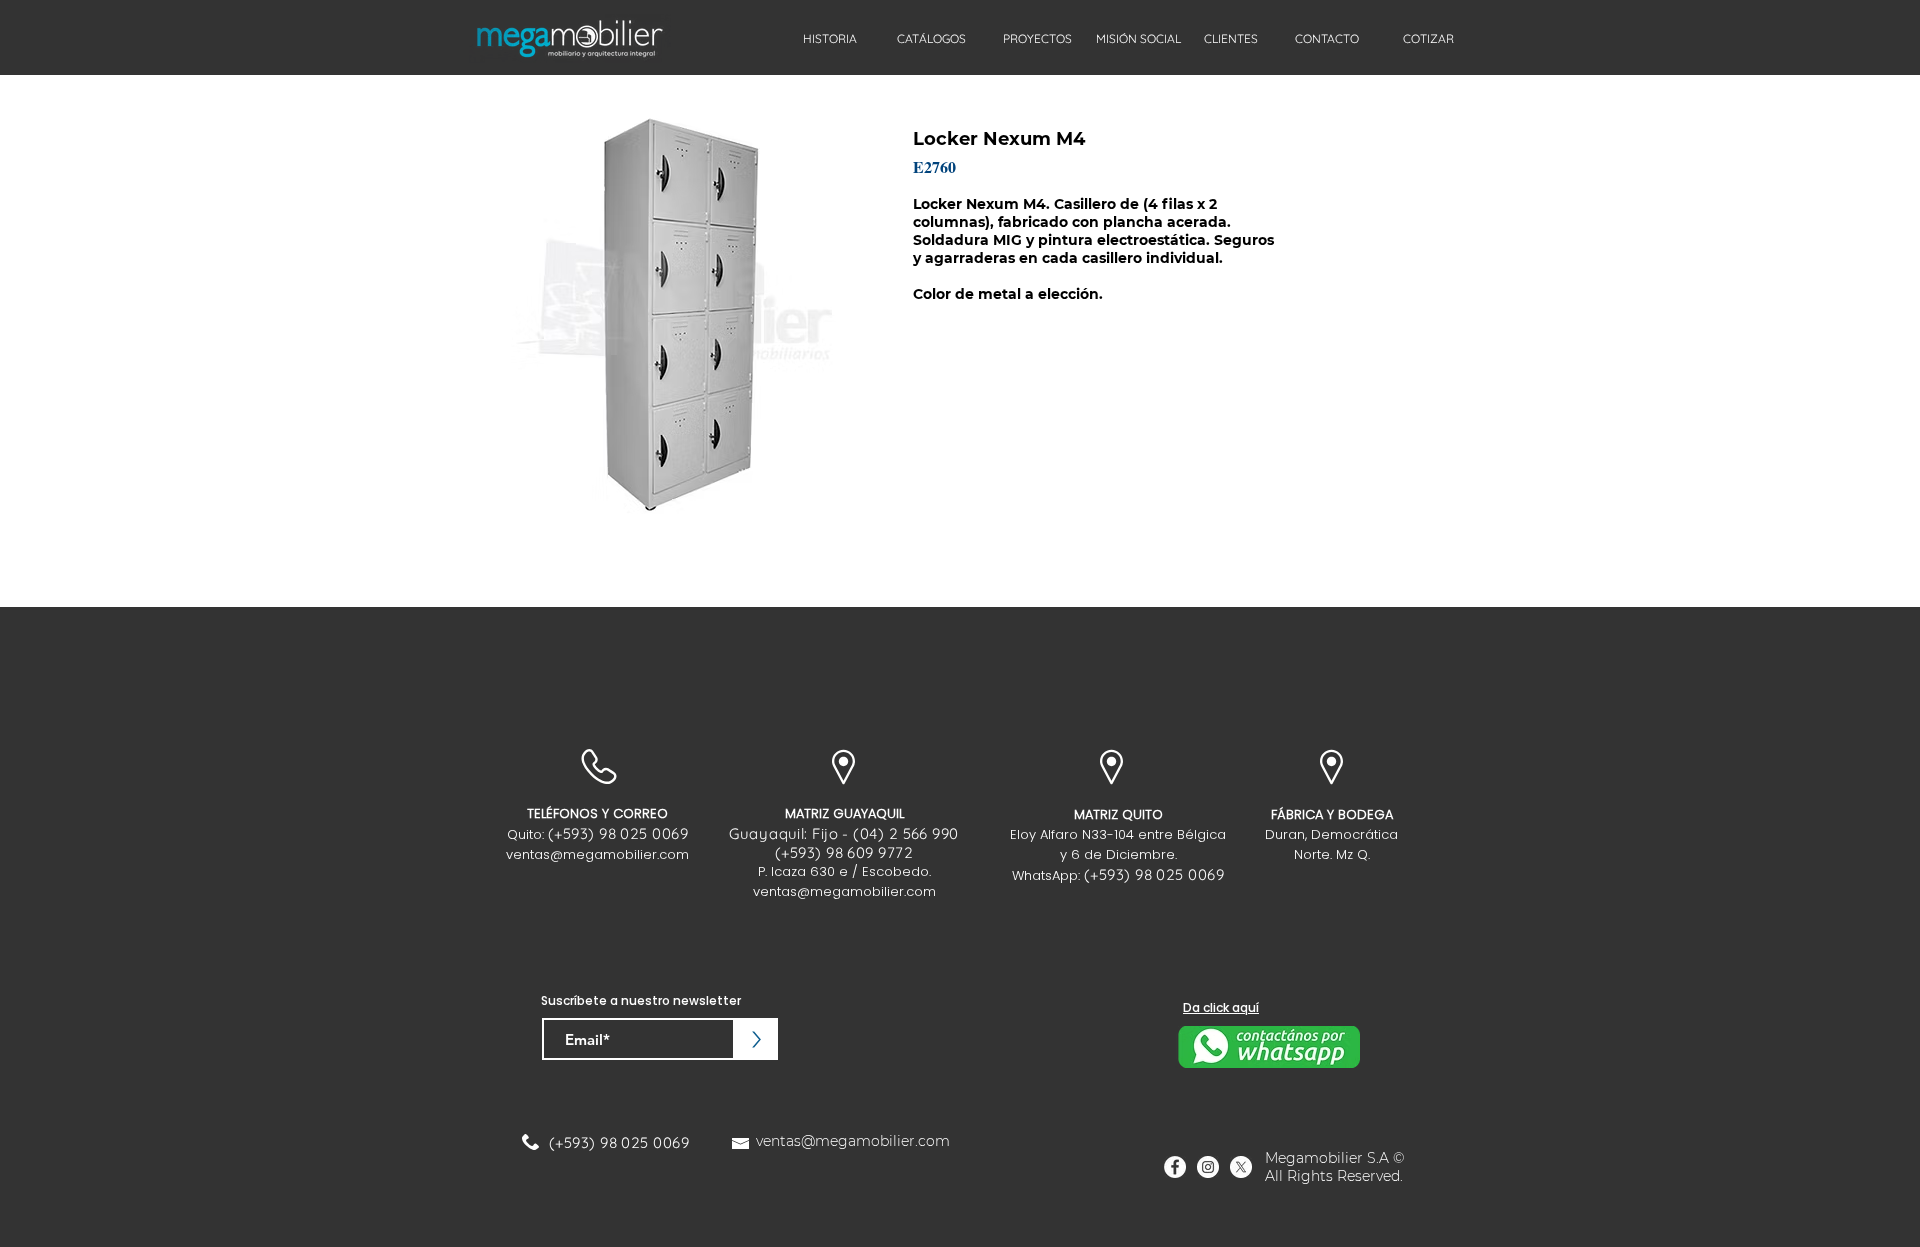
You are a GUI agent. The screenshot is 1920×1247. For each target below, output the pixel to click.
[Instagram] (1208, 1167)
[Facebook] (1175, 1167)
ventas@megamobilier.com (597, 854)
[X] (1241, 1167)
